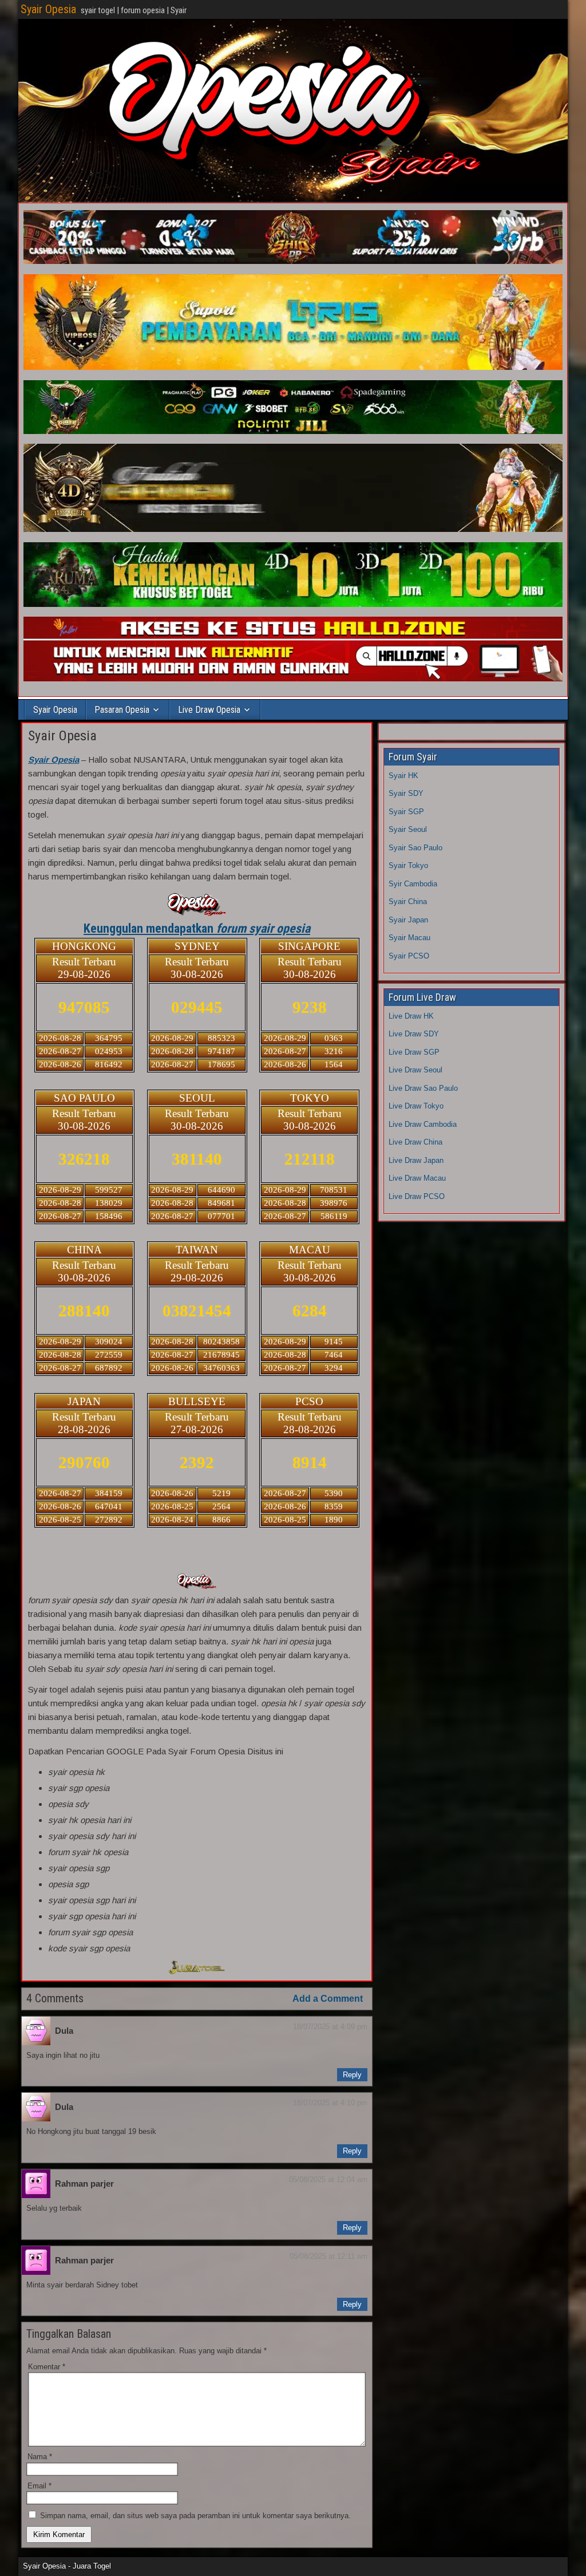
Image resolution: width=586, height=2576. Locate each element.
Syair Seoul (408, 829)
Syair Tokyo (408, 865)
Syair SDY (406, 793)
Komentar (47, 2367)
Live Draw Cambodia (423, 1124)
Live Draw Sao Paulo (423, 1088)
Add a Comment (328, 1999)
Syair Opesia (48, 9)
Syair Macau (409, 938)
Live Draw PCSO (417, 1196)
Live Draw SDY (414, 1034)
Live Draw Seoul (415, 1070)
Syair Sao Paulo (415, 848)
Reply (352, 2075)
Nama (40, 2457)
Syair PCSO (409, 956)
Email (39, 2486)
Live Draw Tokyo (416, 1106)
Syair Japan (408, 920)
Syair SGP (406, 812)
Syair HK (403, 776)
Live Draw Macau (417, 1178)
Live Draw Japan (416, 1160)
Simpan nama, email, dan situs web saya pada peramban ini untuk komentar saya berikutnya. (195, 2516)
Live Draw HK (411, 1016)
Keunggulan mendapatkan (197, 928)
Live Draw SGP (414, 1052)
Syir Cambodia (413, 884)
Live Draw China (415, 1142)
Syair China (408, 902)
